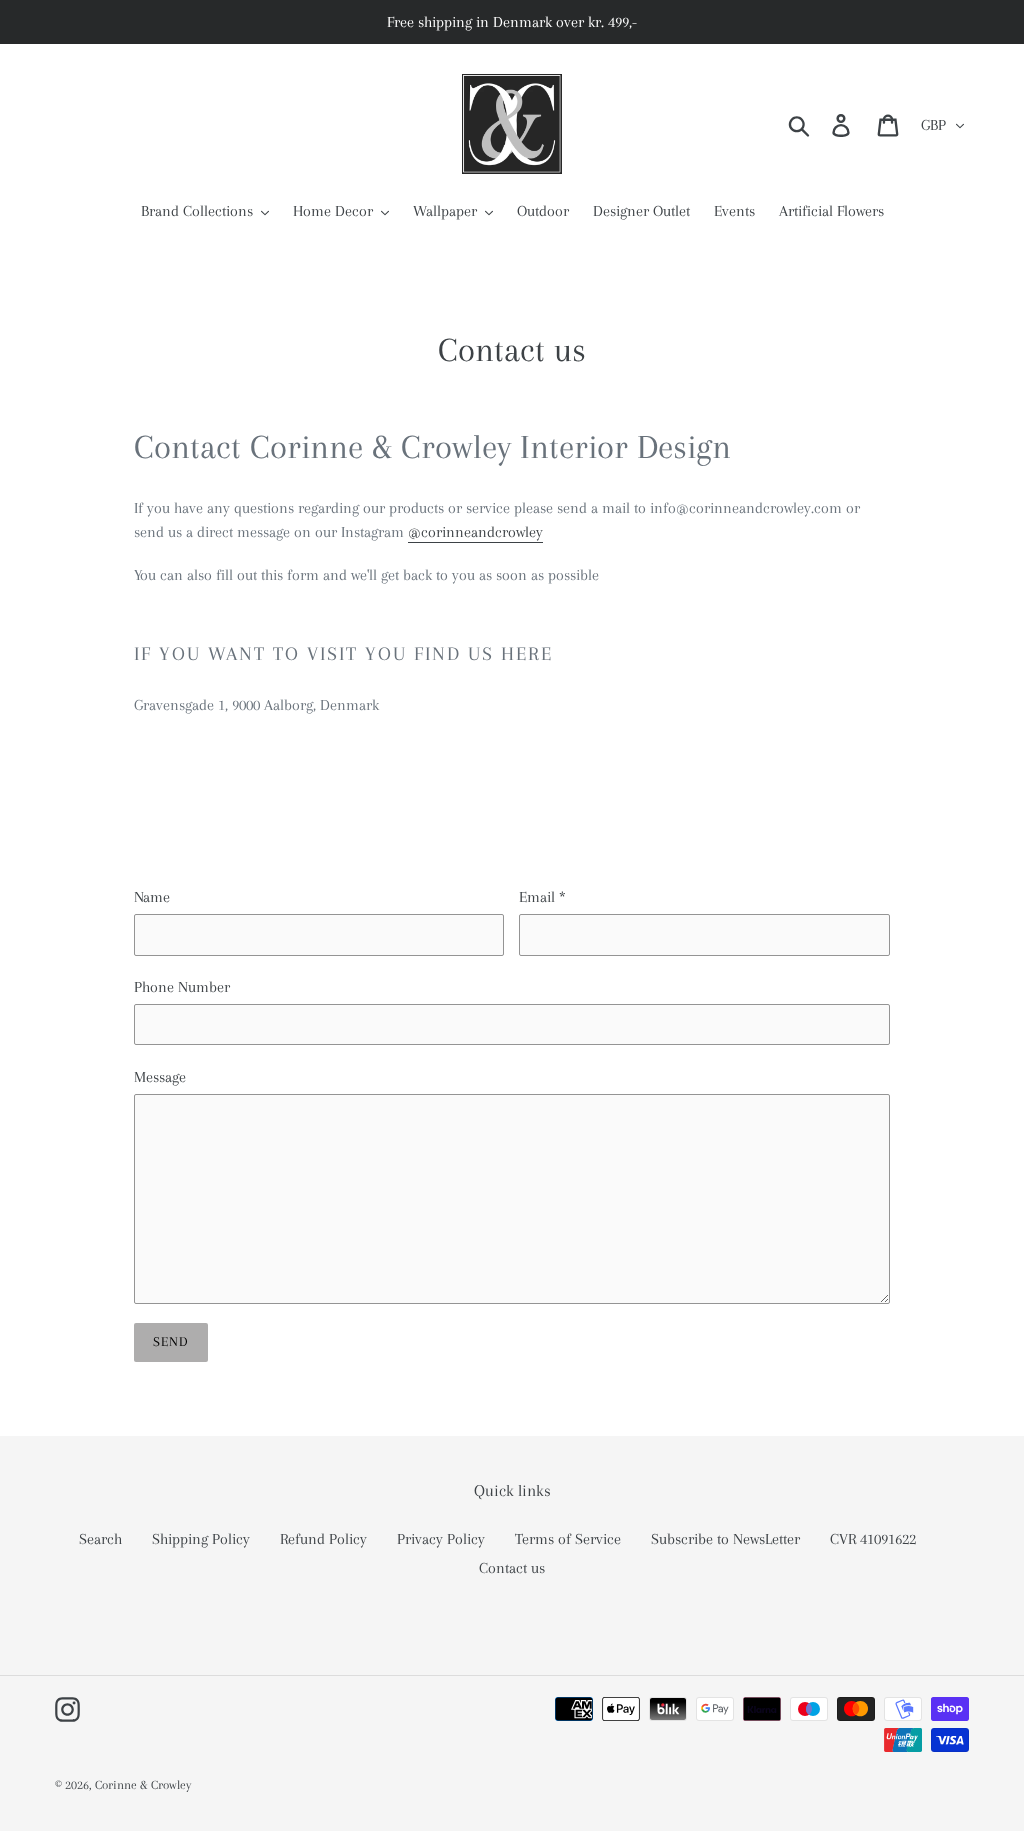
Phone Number (182, 987)
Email (542, 897)
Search (100, 1539)
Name (152, 897)
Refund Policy (323, 1539)
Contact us (512, 1568)
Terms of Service (568, 1539)
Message (160, 1077)
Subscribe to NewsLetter (725, 1539)
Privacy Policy (441, 1539)
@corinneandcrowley (475, 532)
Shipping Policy (201, 1539)
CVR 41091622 (873, 1539)
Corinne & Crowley (143, 1785)
